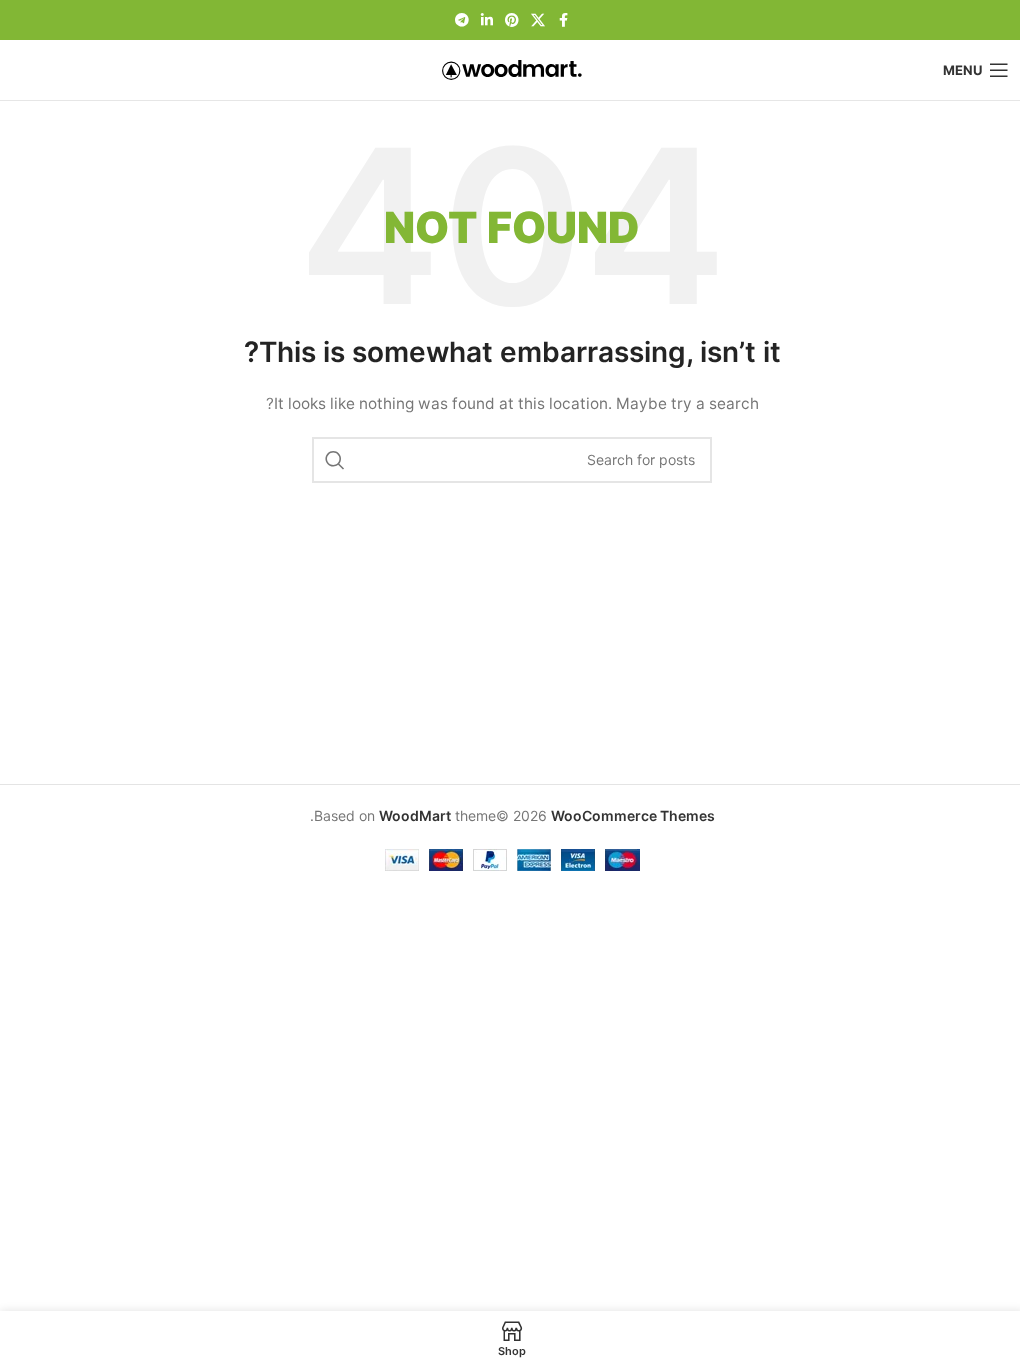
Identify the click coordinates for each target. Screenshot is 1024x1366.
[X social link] (538, 20)
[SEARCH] (335, 460)
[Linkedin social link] (487, 20)
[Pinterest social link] (512, 20)
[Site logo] (512, 68)
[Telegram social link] (462, 20)
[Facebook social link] (563, 20)
